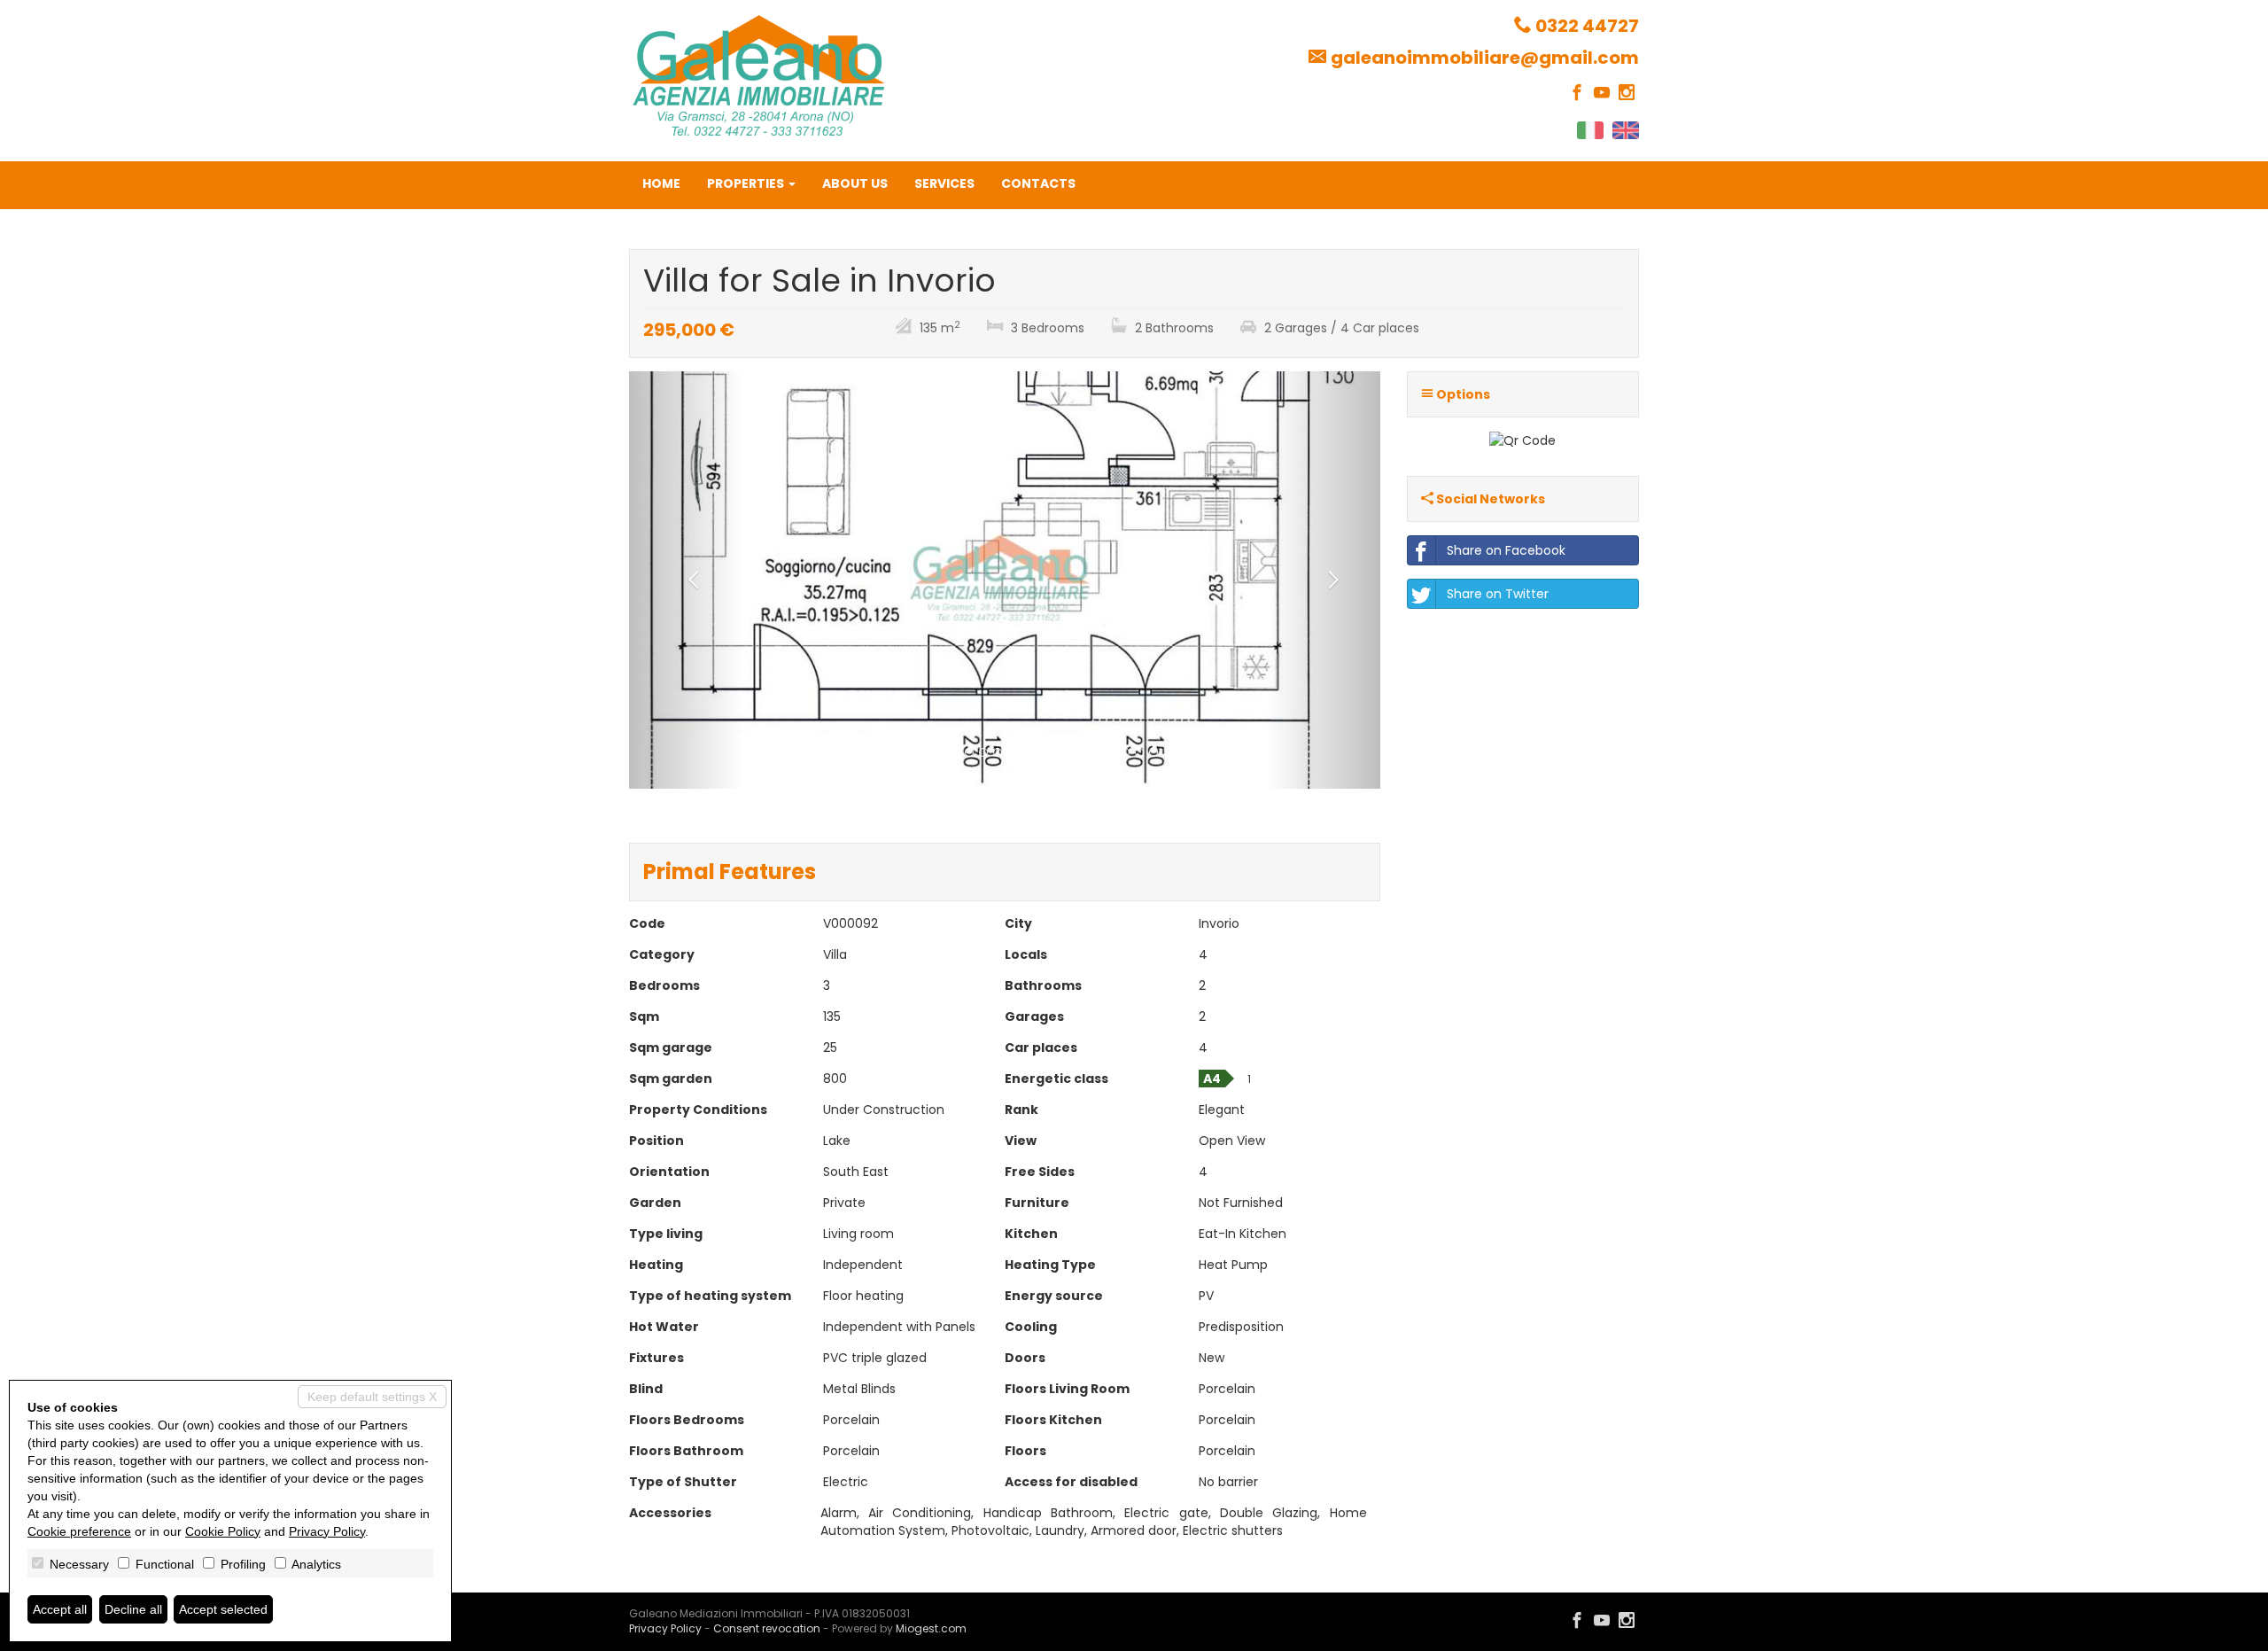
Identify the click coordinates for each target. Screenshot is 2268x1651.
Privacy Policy (665, 1628)
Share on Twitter (1498, 594)
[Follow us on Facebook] (1577, 93)
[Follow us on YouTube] (1602, 93)
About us (855, 183)
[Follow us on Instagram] (1627, 93)
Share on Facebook (1506, 550)
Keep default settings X (372, 1397)
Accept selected (223, 1609)
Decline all (133, 1609)
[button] (685, 580)
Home (661, 183)
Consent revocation (767, 1628)
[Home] (759, 74)
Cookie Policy (223, 1531)
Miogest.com (931, 1628)
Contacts (1038, 183)
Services (944, 183)
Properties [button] (747, 183)
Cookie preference (79, 1531)
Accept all (60, 1609)
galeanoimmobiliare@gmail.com (1485, 58)
